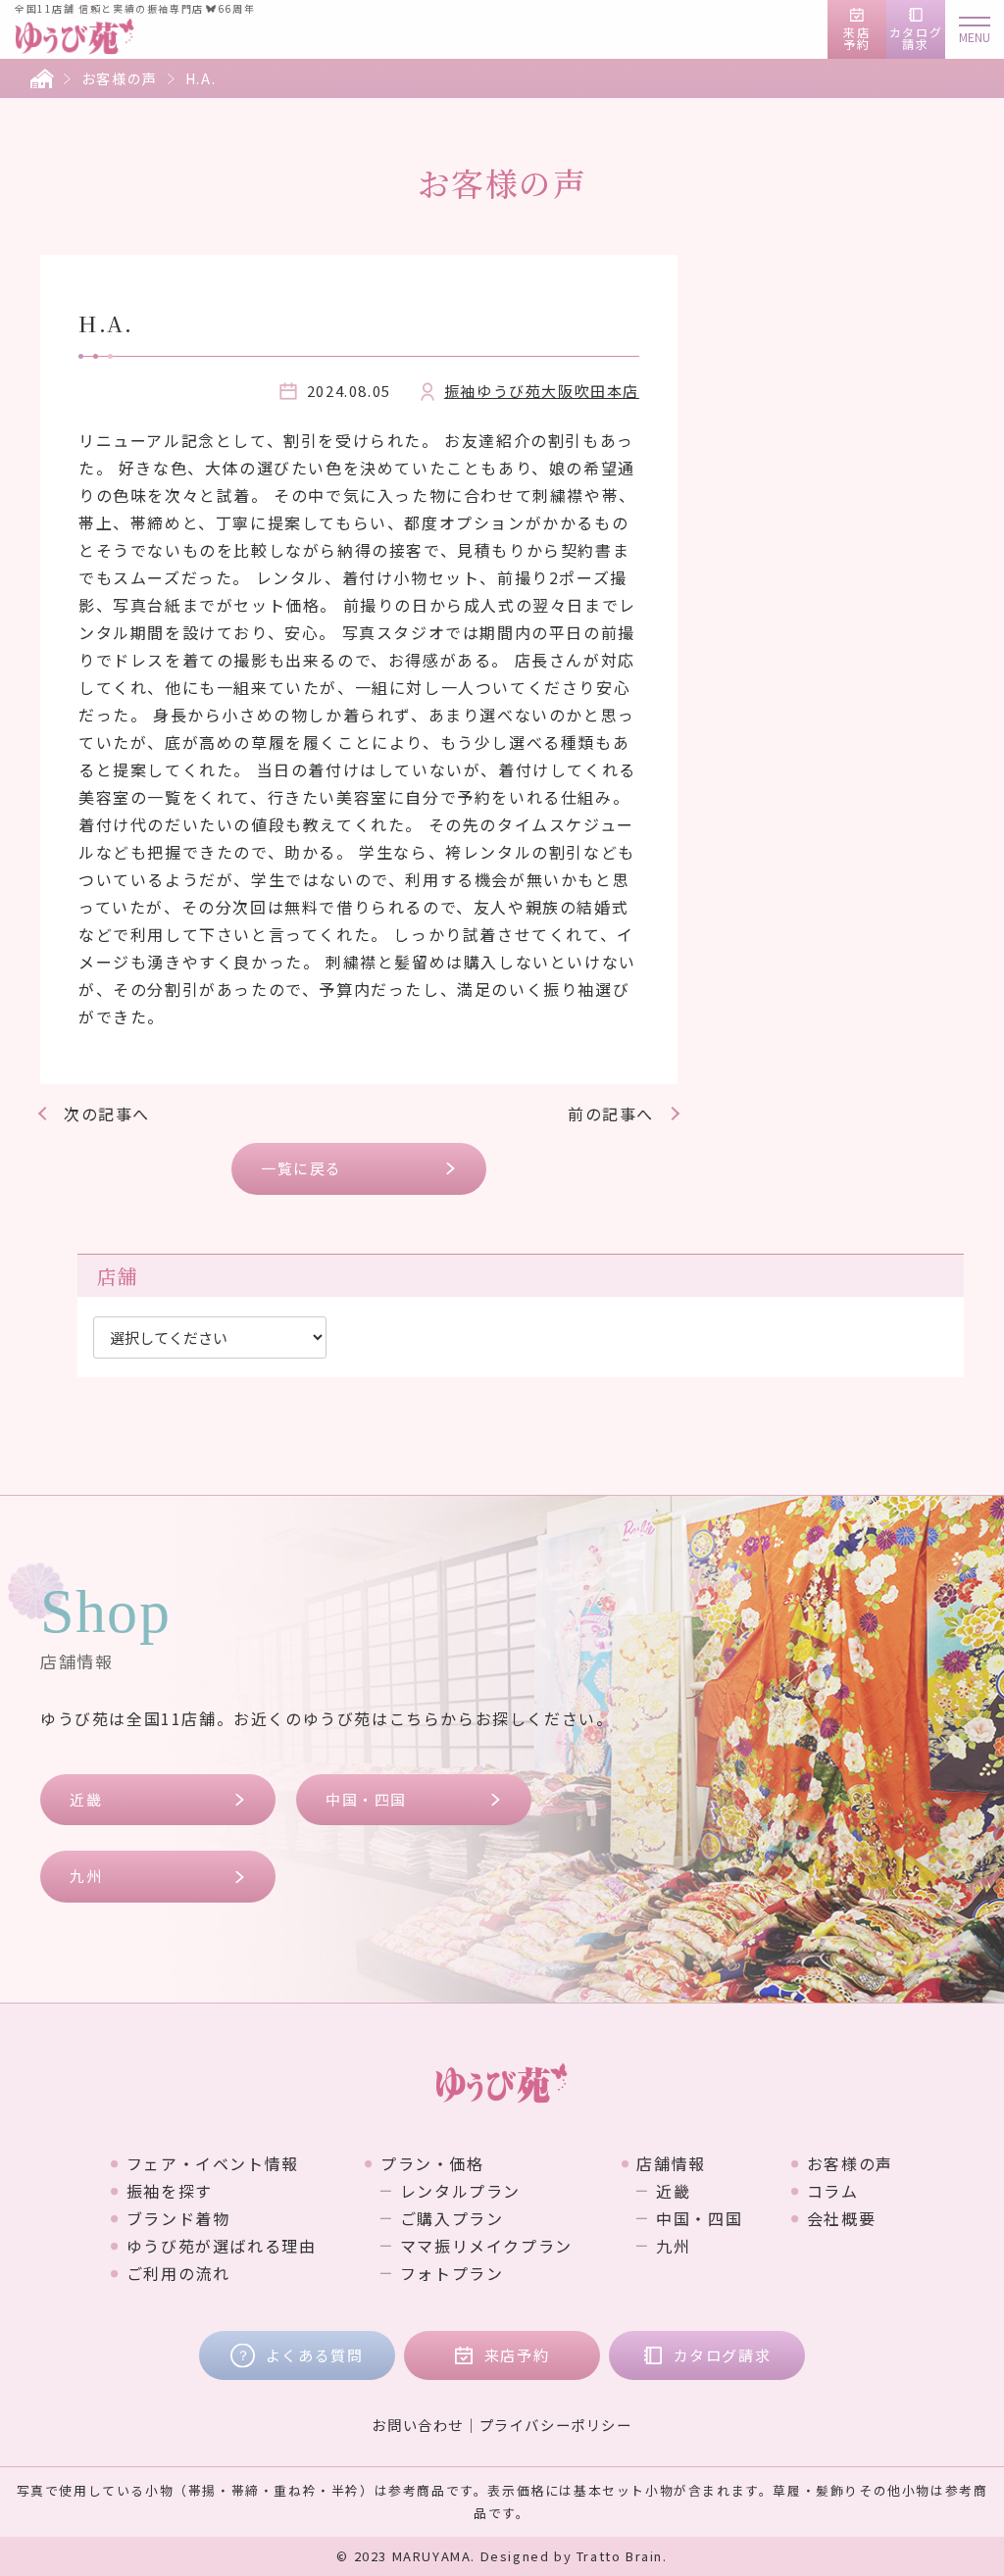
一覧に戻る (301, 1168)
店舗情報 (671, 2163)
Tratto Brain (620, 2556)
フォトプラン (452, 2273)
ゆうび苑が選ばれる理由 (221, 2246)
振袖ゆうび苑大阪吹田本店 (542, 391)
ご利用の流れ (178, 2273)
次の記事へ (107, 1114)
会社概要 (841, 2218)
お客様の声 (120, 78)
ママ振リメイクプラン (486, 2246)
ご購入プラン (452, 2218)
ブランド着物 (178, 2218)
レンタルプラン (460, 2191)
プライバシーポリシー (556, 2425)
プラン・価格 (432, 2163)
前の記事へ (611, 1114)
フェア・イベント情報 (213, 2163)
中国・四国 (366, 1799)
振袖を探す (170, 2191)
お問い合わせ (418, 2425)
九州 (86, 1876)
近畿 (86, 1799)
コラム (832, 2191)
